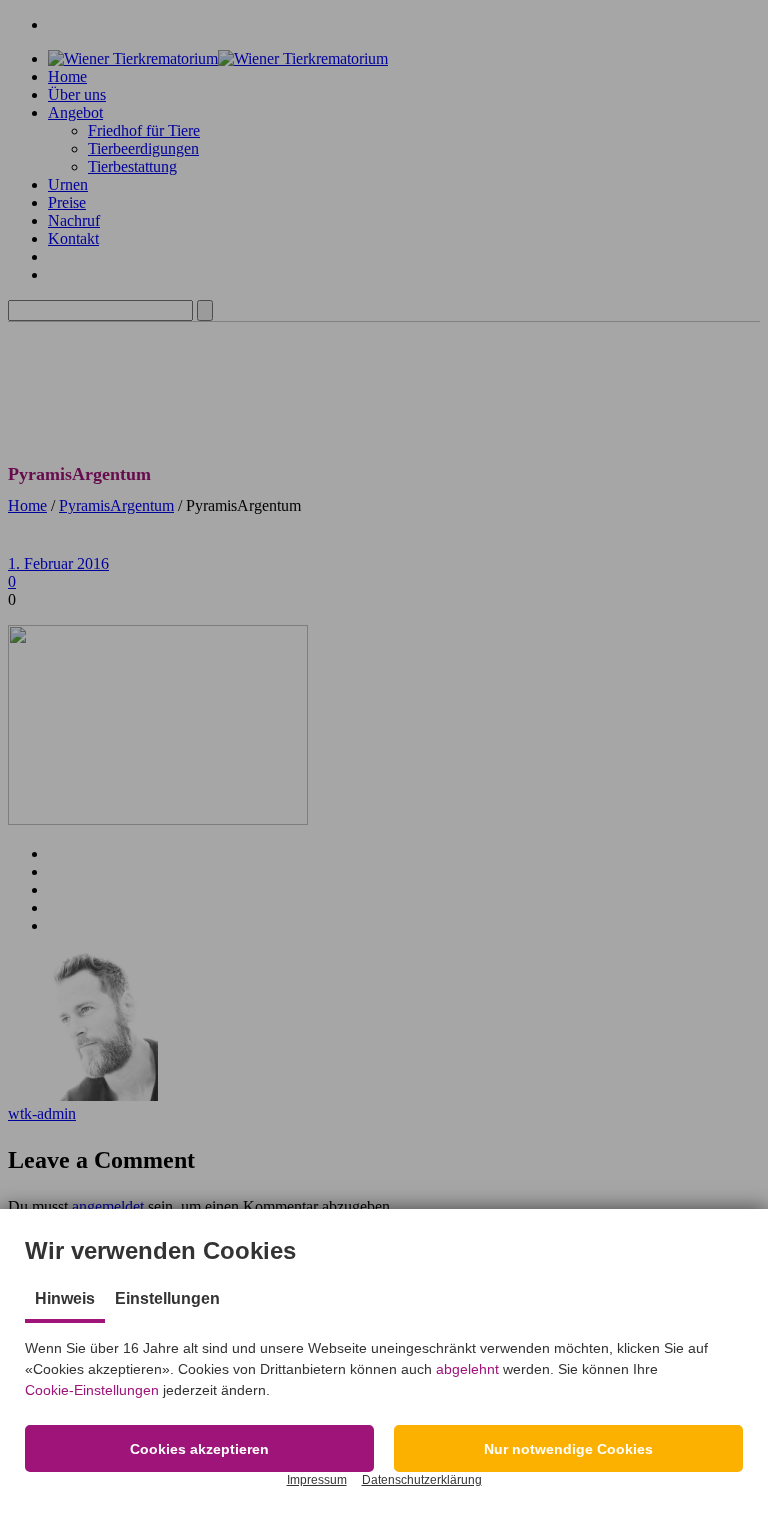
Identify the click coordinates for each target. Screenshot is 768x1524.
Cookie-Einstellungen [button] (92, 1390)
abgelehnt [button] (467, 1369)
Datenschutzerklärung (422, 1480)
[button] (199, 1448)
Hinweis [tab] (65, 1298)
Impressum (317, 1480)
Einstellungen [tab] (167, 1298)
